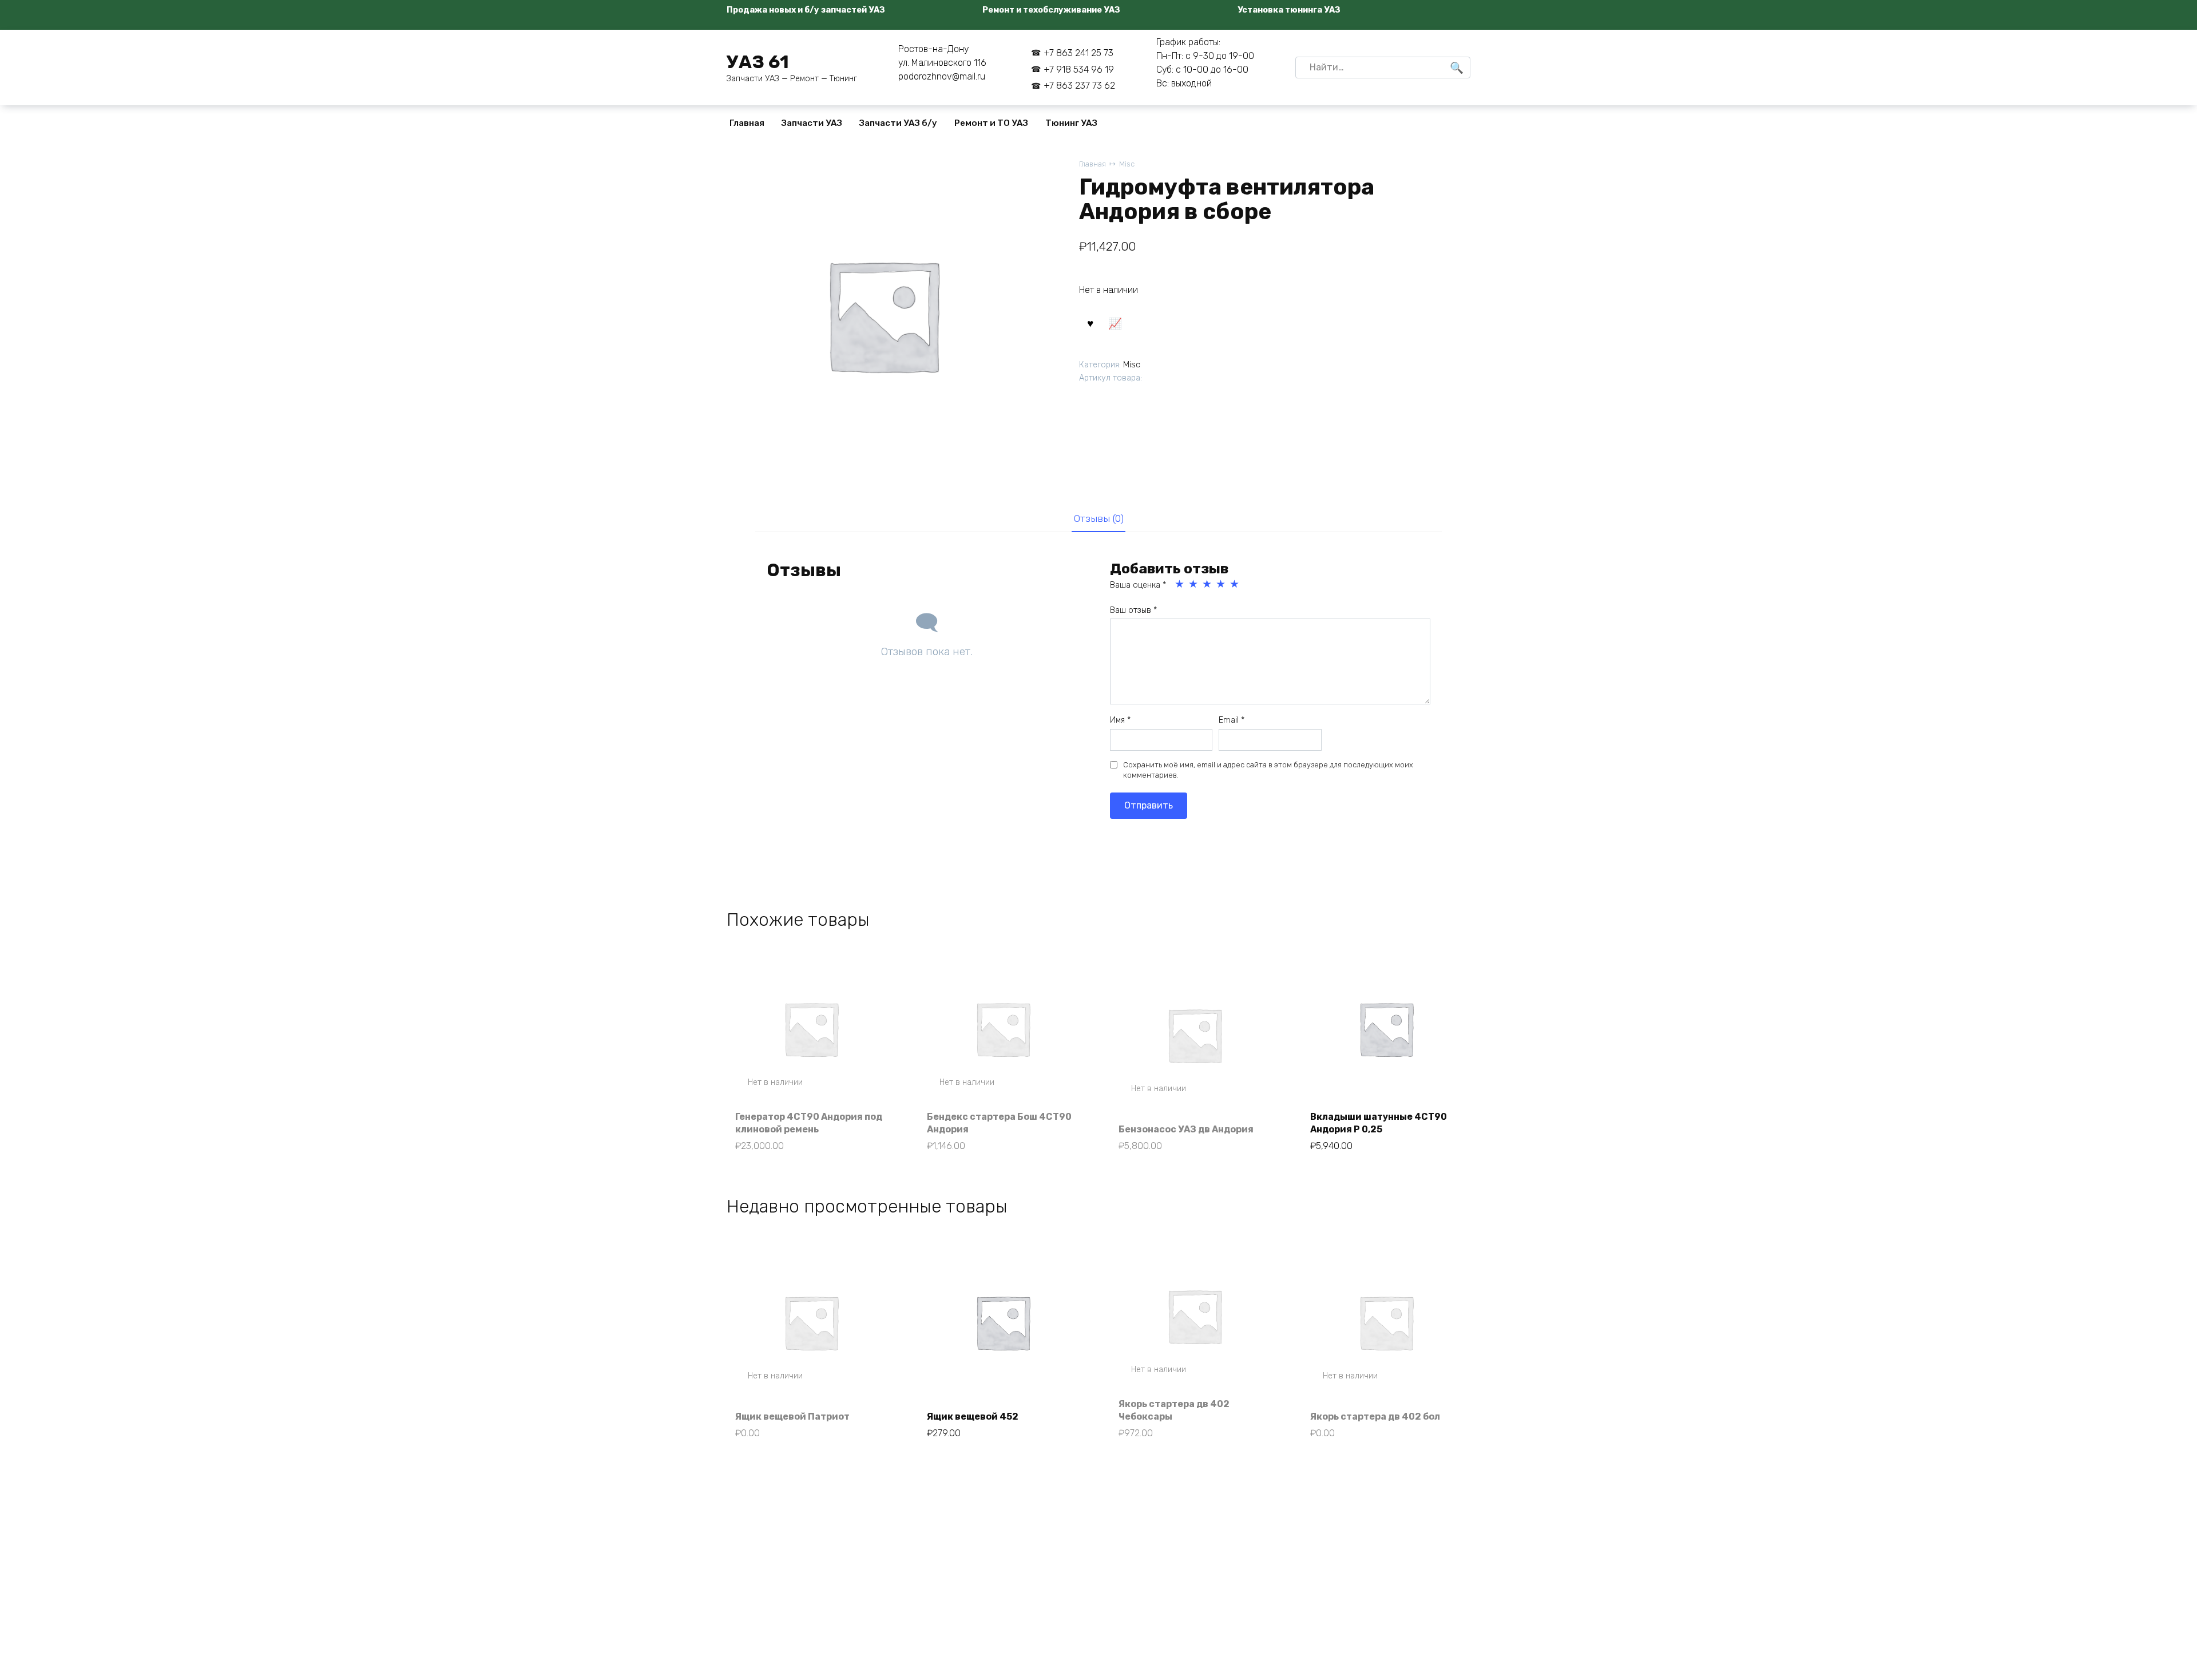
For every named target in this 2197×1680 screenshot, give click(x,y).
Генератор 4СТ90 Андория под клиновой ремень (809, 1123)
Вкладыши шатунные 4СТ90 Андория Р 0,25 (1379, 1123)
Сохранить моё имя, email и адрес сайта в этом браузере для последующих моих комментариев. (1268, 770)
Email (1232, 720)
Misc (1127, 164)
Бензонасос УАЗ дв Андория (1186, 1129)
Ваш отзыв (1133, 610)
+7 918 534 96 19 (1079, 70)
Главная (747, 123)
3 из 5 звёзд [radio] (1208, 584)
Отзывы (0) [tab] (1099, 518)
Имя (1120, 720)
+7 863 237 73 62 (1079, 86)
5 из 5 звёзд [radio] (1235, 584)
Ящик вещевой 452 (973, 1416)
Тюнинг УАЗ (1071, 123)
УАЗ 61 (758, 62)
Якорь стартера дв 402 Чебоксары (1174, 1410)
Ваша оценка (1138, 585)
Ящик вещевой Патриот (792, 1416)
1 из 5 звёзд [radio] (1180, 584)
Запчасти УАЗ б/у (898, 123)
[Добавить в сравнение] (1115, 323)
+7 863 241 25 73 (1078, 53)
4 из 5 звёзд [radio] (1222, 584)
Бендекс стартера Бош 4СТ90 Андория (999, 1123)
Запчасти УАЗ (812, 123)
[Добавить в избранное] (1090, 323)
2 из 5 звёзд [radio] (1194, 584)
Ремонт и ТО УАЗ (991, 123)
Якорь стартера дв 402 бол (1375, 1416)
